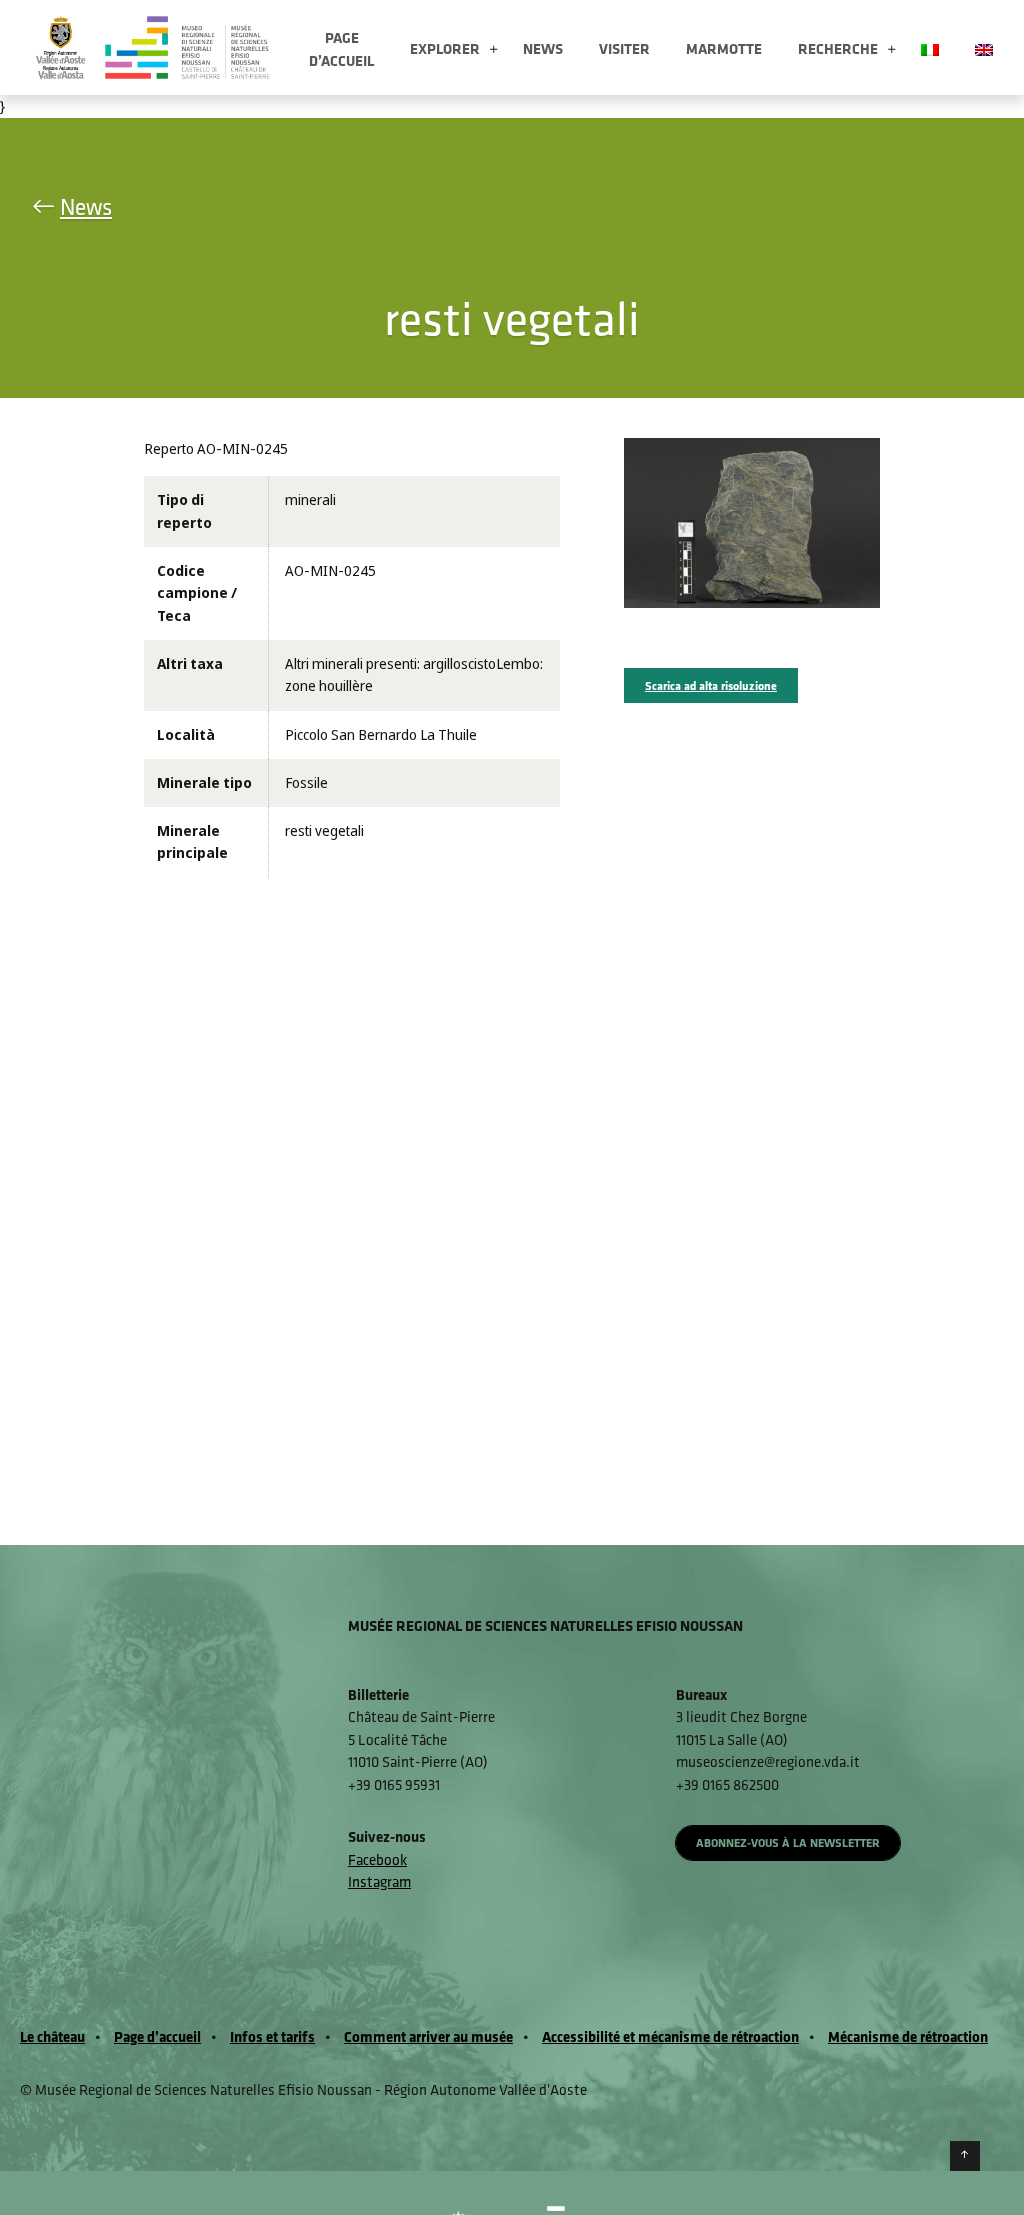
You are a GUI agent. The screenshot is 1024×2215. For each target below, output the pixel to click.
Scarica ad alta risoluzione (711, 685)
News (543, 48)
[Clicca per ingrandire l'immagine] (752, 522)
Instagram (379, 1881)
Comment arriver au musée (428, 2036)
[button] (493, 50)
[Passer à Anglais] (984, 47)
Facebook (377, 1859)
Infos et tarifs (272, 2036)
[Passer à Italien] (930, 47)
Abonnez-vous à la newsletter (788, 1842)
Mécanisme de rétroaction (908, 2036)
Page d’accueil (341, 49)
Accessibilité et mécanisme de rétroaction (670, 2036)
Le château (52, 2036)
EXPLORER (445, 48)
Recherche (838, 48)
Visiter (624, 48)
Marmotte (724, 48)
